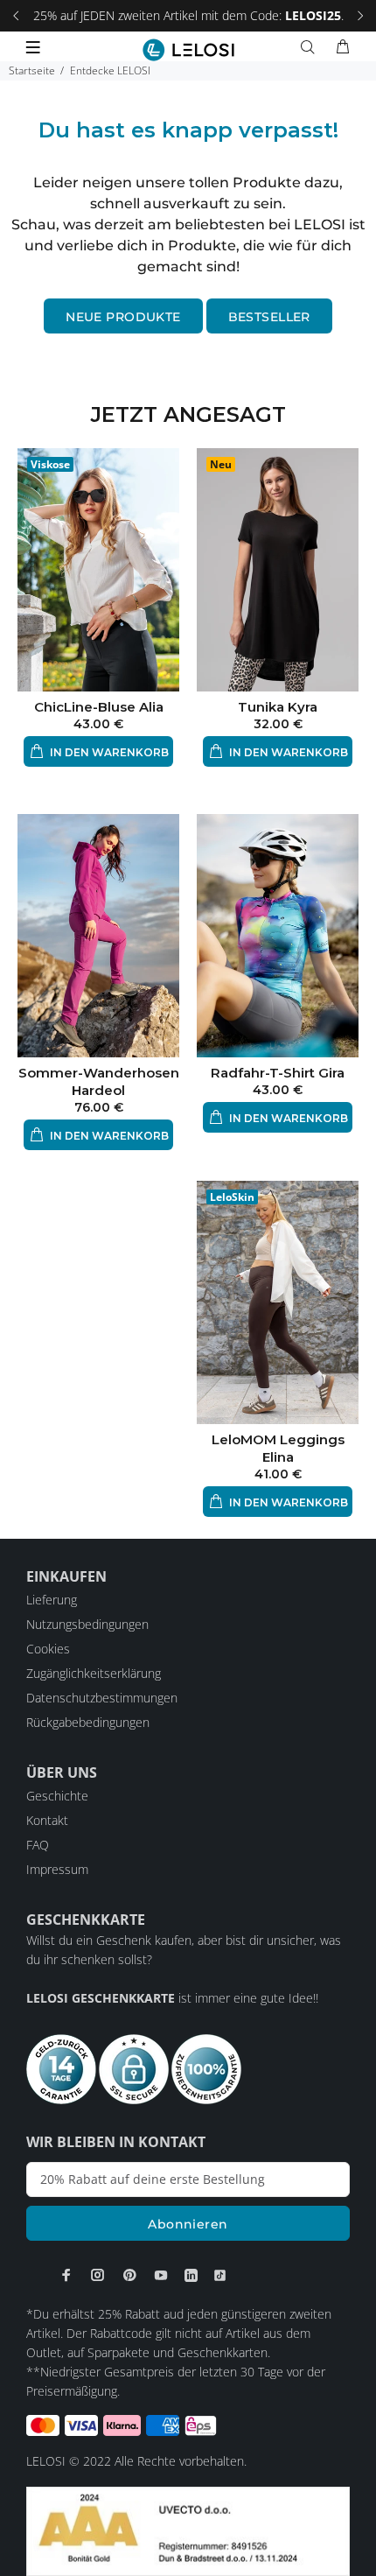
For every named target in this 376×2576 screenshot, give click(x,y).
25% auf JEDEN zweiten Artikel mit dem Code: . (188, 15)
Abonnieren (188, 2224)
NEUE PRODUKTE (123, 317)
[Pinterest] (129, 2275)
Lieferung (52, 1600)
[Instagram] (98, 2275)
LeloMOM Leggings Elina (278, 1448)
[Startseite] (188, 50)
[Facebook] (66, 2275)
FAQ (38, 1845)
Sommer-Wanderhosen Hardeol (99, 1081)
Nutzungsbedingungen (87, 1624)
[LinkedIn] (191, 2275)
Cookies (48, 1649)
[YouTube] (161, 2275)
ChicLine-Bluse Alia (99, 707)
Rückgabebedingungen (88, 1722)
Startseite (32, 70)
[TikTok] (220, 2275)
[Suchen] (311, 47)
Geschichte (57, 1796)
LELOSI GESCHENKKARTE (101, 1998)
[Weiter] (360, 16)
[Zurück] (16, 16)
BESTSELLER (269, 317)
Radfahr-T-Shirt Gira (278, 1073)
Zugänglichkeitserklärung (94, 1673)
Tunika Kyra (278, 707)
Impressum (57, 1869)
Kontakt (47, 1820)
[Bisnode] (188, 2530)
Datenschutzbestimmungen (102, 1698)
